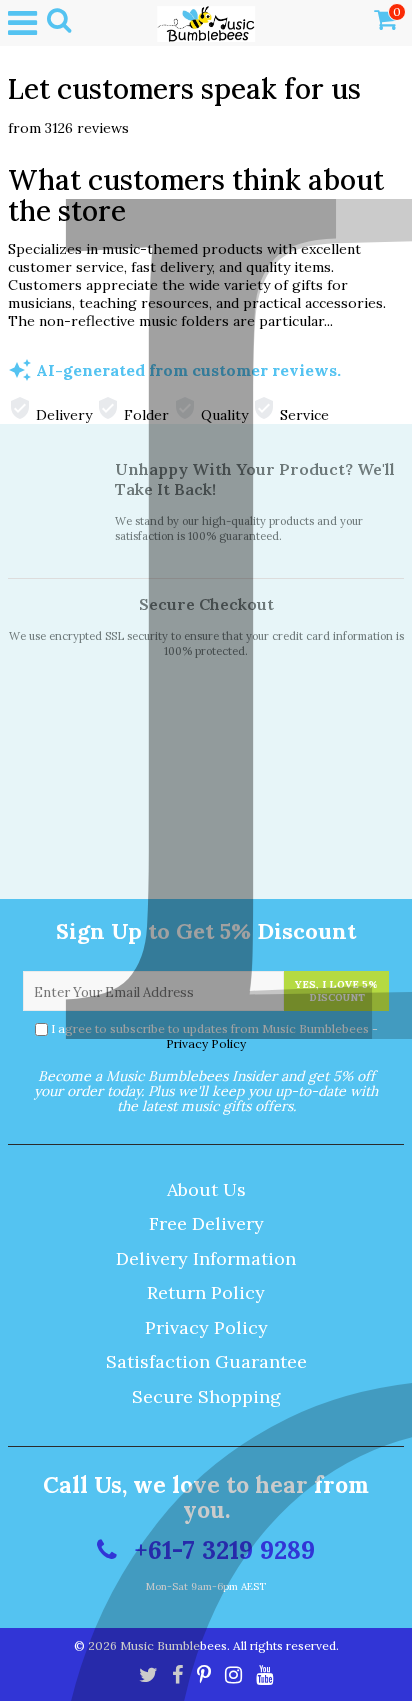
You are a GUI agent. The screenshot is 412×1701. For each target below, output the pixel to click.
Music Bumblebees (173, 1645)
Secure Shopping (206, 1396)
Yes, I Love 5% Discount (336, 991)
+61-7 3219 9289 (221, 1550)
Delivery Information (206, 1258)
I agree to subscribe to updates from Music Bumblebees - (214, 1036)
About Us (206, 1189)
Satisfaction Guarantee (206, 1361)
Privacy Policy (206, 1043)
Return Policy (206, 1292)
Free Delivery (206, 1223)
